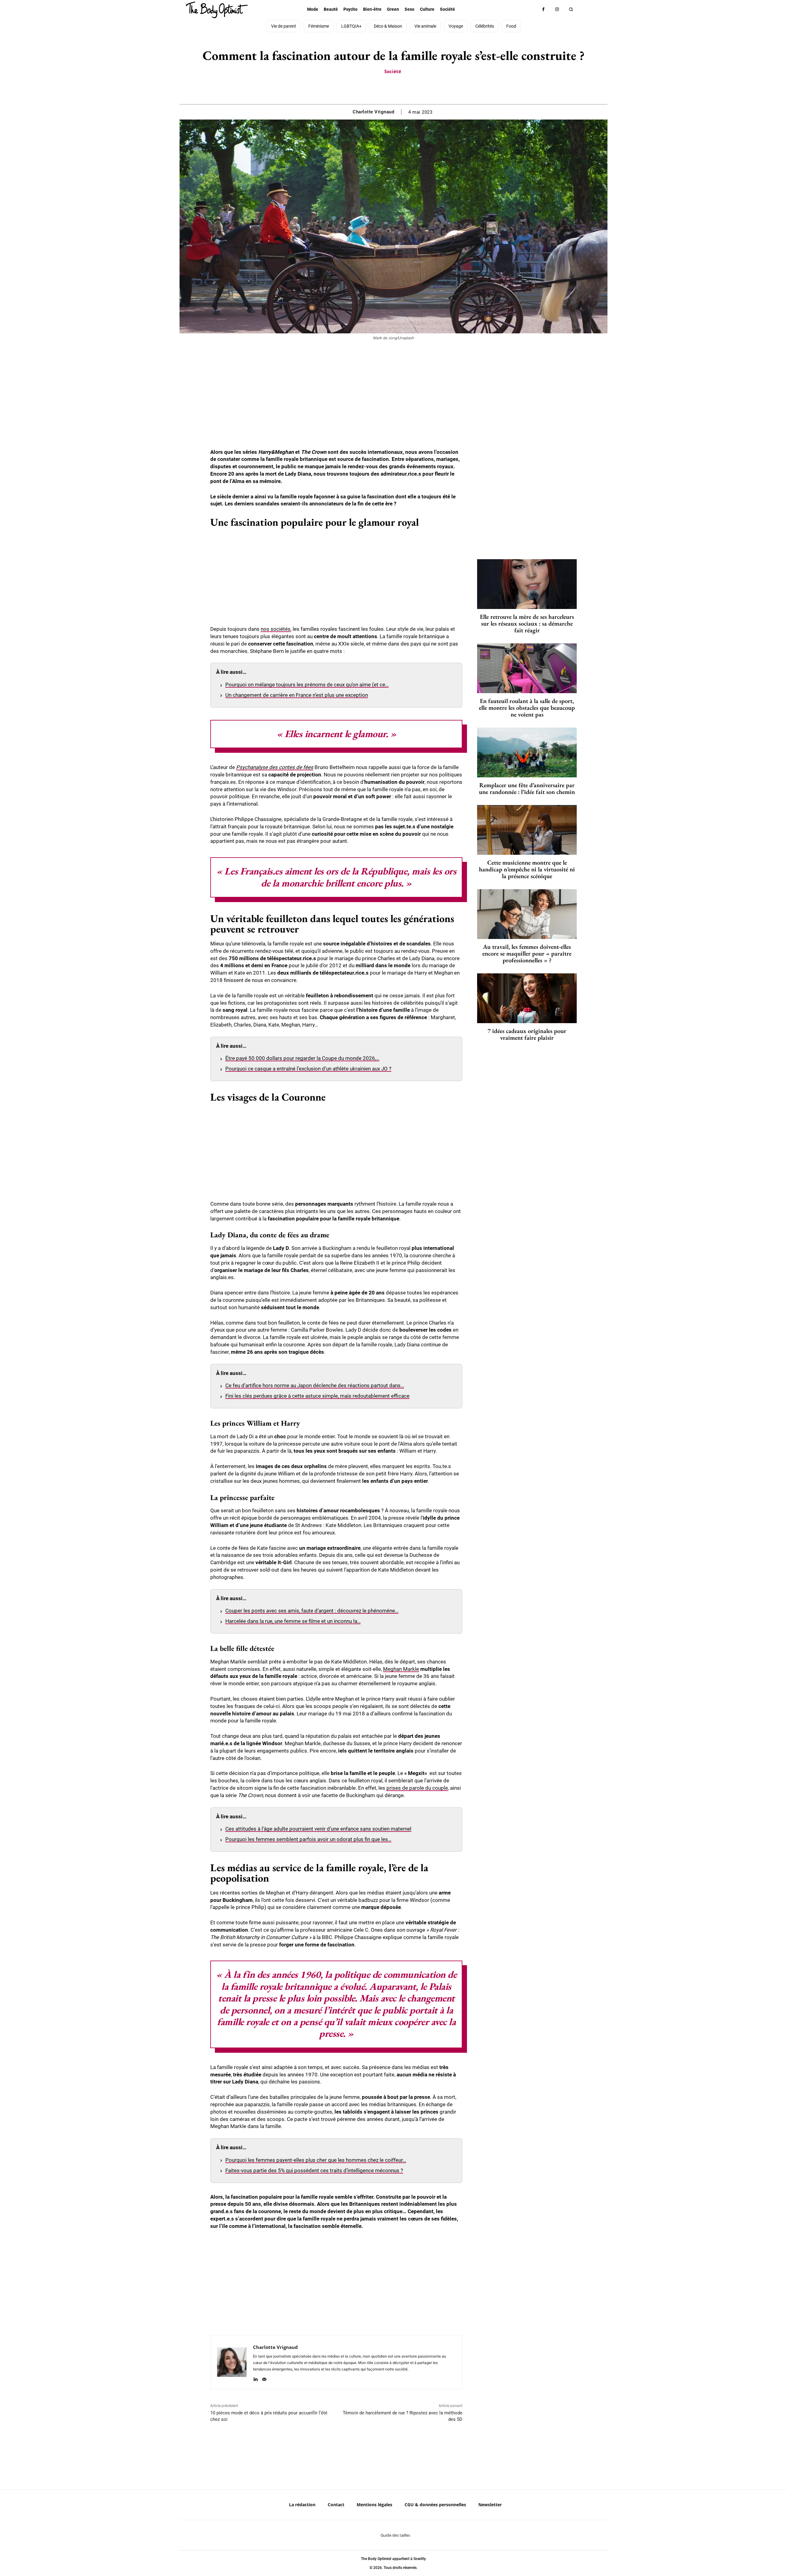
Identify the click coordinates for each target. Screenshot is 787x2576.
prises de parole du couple (417, 1788)
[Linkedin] (255, 2378)
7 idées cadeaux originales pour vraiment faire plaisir (527, 1034)
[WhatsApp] (400, 89)
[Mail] (264, 2378)
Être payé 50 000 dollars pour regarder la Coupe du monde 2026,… (302, 1058)
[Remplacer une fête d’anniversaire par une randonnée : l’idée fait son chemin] (527, 752)
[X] (386, 89)
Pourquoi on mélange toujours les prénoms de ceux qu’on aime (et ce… (307, 685)
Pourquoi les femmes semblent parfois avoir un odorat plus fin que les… (308, 1839)
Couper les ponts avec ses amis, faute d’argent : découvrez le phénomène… (312, 1611)
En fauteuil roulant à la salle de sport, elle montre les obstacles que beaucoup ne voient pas (527, 708)
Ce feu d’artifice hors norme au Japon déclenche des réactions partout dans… (315, 1385)
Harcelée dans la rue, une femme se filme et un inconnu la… (293, 1621)
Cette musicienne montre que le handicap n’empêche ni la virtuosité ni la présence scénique (527, 869)
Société (393, 71)
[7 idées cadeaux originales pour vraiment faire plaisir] (527, 998)
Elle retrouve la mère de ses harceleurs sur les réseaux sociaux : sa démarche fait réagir (527, 623)
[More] (415, 89)
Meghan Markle (401, 1669)
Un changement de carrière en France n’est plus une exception (297, 695)
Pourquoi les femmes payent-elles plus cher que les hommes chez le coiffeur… (316, 2160)
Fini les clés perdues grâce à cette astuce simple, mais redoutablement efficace (317, 1396)
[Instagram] (557, 9)
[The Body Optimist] (217, 10)
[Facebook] (543, 9)
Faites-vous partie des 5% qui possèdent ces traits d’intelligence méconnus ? (314, 2170)
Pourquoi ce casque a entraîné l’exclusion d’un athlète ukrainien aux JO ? (308, 1069)
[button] (571, 9)
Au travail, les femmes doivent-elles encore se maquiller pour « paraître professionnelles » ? (527, 953)
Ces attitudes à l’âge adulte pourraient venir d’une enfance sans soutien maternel (318, 1829)
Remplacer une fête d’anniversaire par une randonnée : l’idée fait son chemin (527, 788)
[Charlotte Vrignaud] (232, 2362)
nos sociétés (276, 629)
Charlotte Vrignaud (373, 112)
